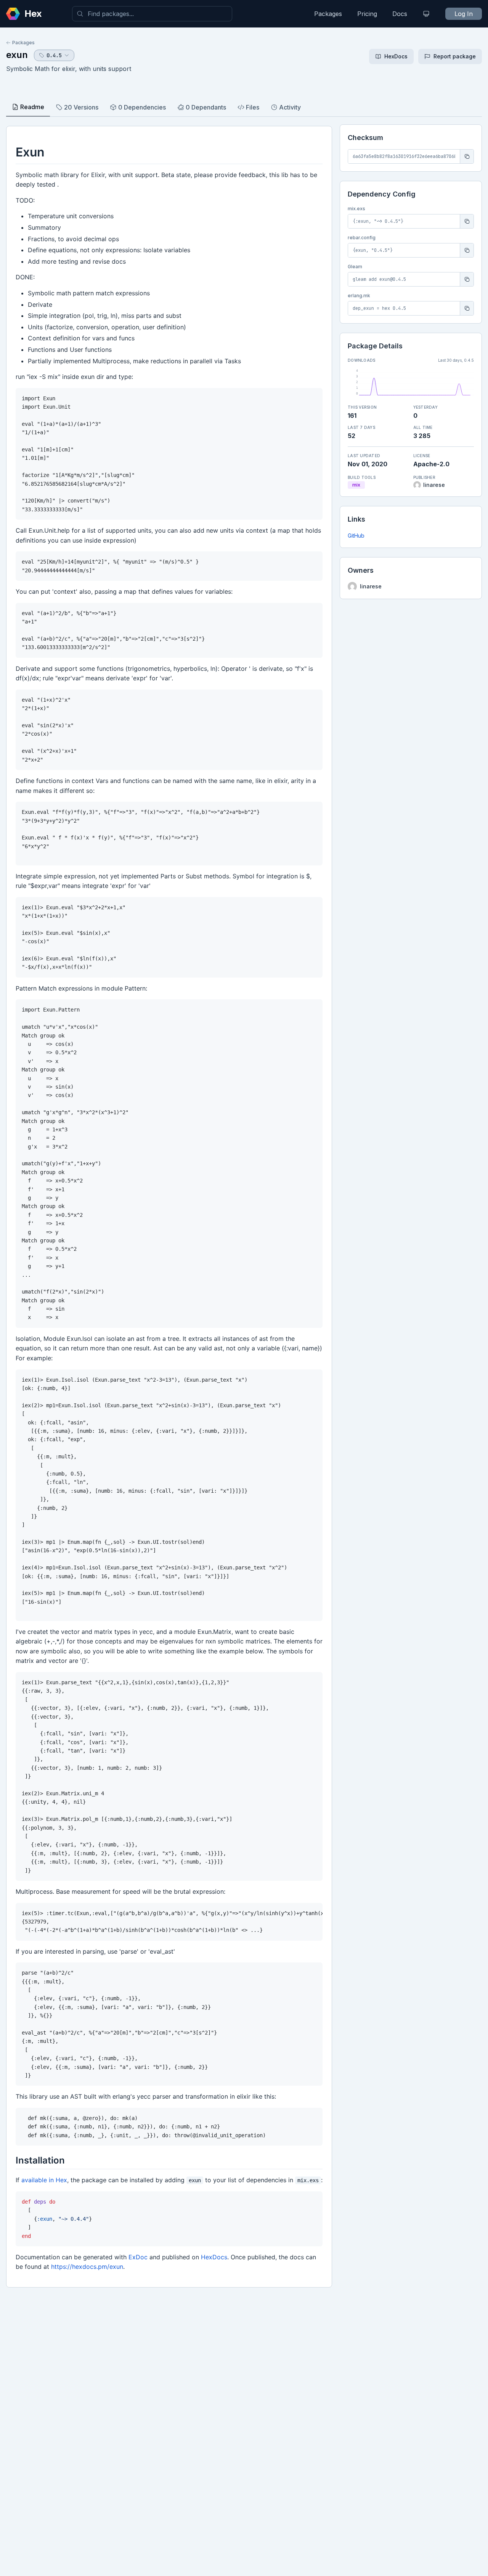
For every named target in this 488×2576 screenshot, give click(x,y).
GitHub (356, 536)
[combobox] (152, 14)
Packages (328, 14)
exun (17, 55)
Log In (464, 14)
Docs (400, 14)
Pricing (367, 14)
